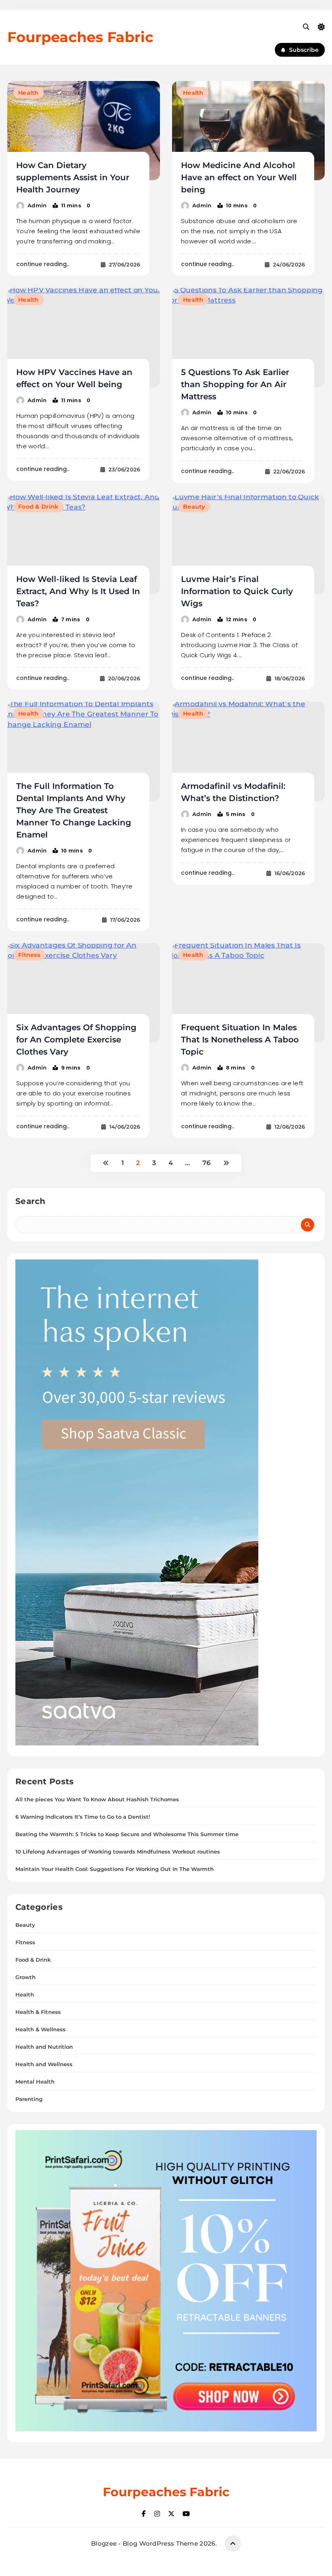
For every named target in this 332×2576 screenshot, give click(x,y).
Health (29, 93)
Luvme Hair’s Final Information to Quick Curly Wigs (237, 591)
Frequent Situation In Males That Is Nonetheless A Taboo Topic (240, 1040)
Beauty (194, 507)
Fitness (29, 955)
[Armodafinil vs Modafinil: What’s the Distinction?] (248, 751)
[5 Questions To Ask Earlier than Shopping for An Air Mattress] (248, 338)
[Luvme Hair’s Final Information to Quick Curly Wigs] (248, 544)
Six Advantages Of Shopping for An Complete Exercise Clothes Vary (76, 1040)
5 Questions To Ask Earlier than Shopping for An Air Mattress (235, 384)
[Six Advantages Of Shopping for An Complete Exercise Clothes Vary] (84, 993)
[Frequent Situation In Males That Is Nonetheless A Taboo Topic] (248, 993)
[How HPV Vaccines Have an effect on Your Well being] (84, 338)
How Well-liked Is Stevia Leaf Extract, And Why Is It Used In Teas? (78, 591)
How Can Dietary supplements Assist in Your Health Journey (73, 177)
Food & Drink (38, 507)
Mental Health (35, 2082)
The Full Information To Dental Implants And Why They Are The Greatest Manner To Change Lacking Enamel (74, 810)
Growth (26, 1977)
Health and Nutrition (44, 2047)
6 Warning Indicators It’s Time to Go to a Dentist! (83, 1817)
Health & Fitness (38, 2012)
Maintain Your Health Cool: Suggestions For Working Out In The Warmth (115, 1869)
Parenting (29, 2099)
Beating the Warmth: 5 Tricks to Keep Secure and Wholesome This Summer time (127, 1834)
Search (31, 1201)
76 (207, 1163)
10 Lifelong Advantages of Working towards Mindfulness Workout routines (118, 1852)
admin (37, 205)
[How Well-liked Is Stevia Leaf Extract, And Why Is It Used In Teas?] (84, 544)
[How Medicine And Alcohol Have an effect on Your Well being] (248, 131)
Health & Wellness (40, 2029)
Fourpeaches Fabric (80, 37)
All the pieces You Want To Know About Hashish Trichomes (97, 1799)
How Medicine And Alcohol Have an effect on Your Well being (239, 177)
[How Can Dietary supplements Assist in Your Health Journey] (84, 131)
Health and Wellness (44, 2064)
